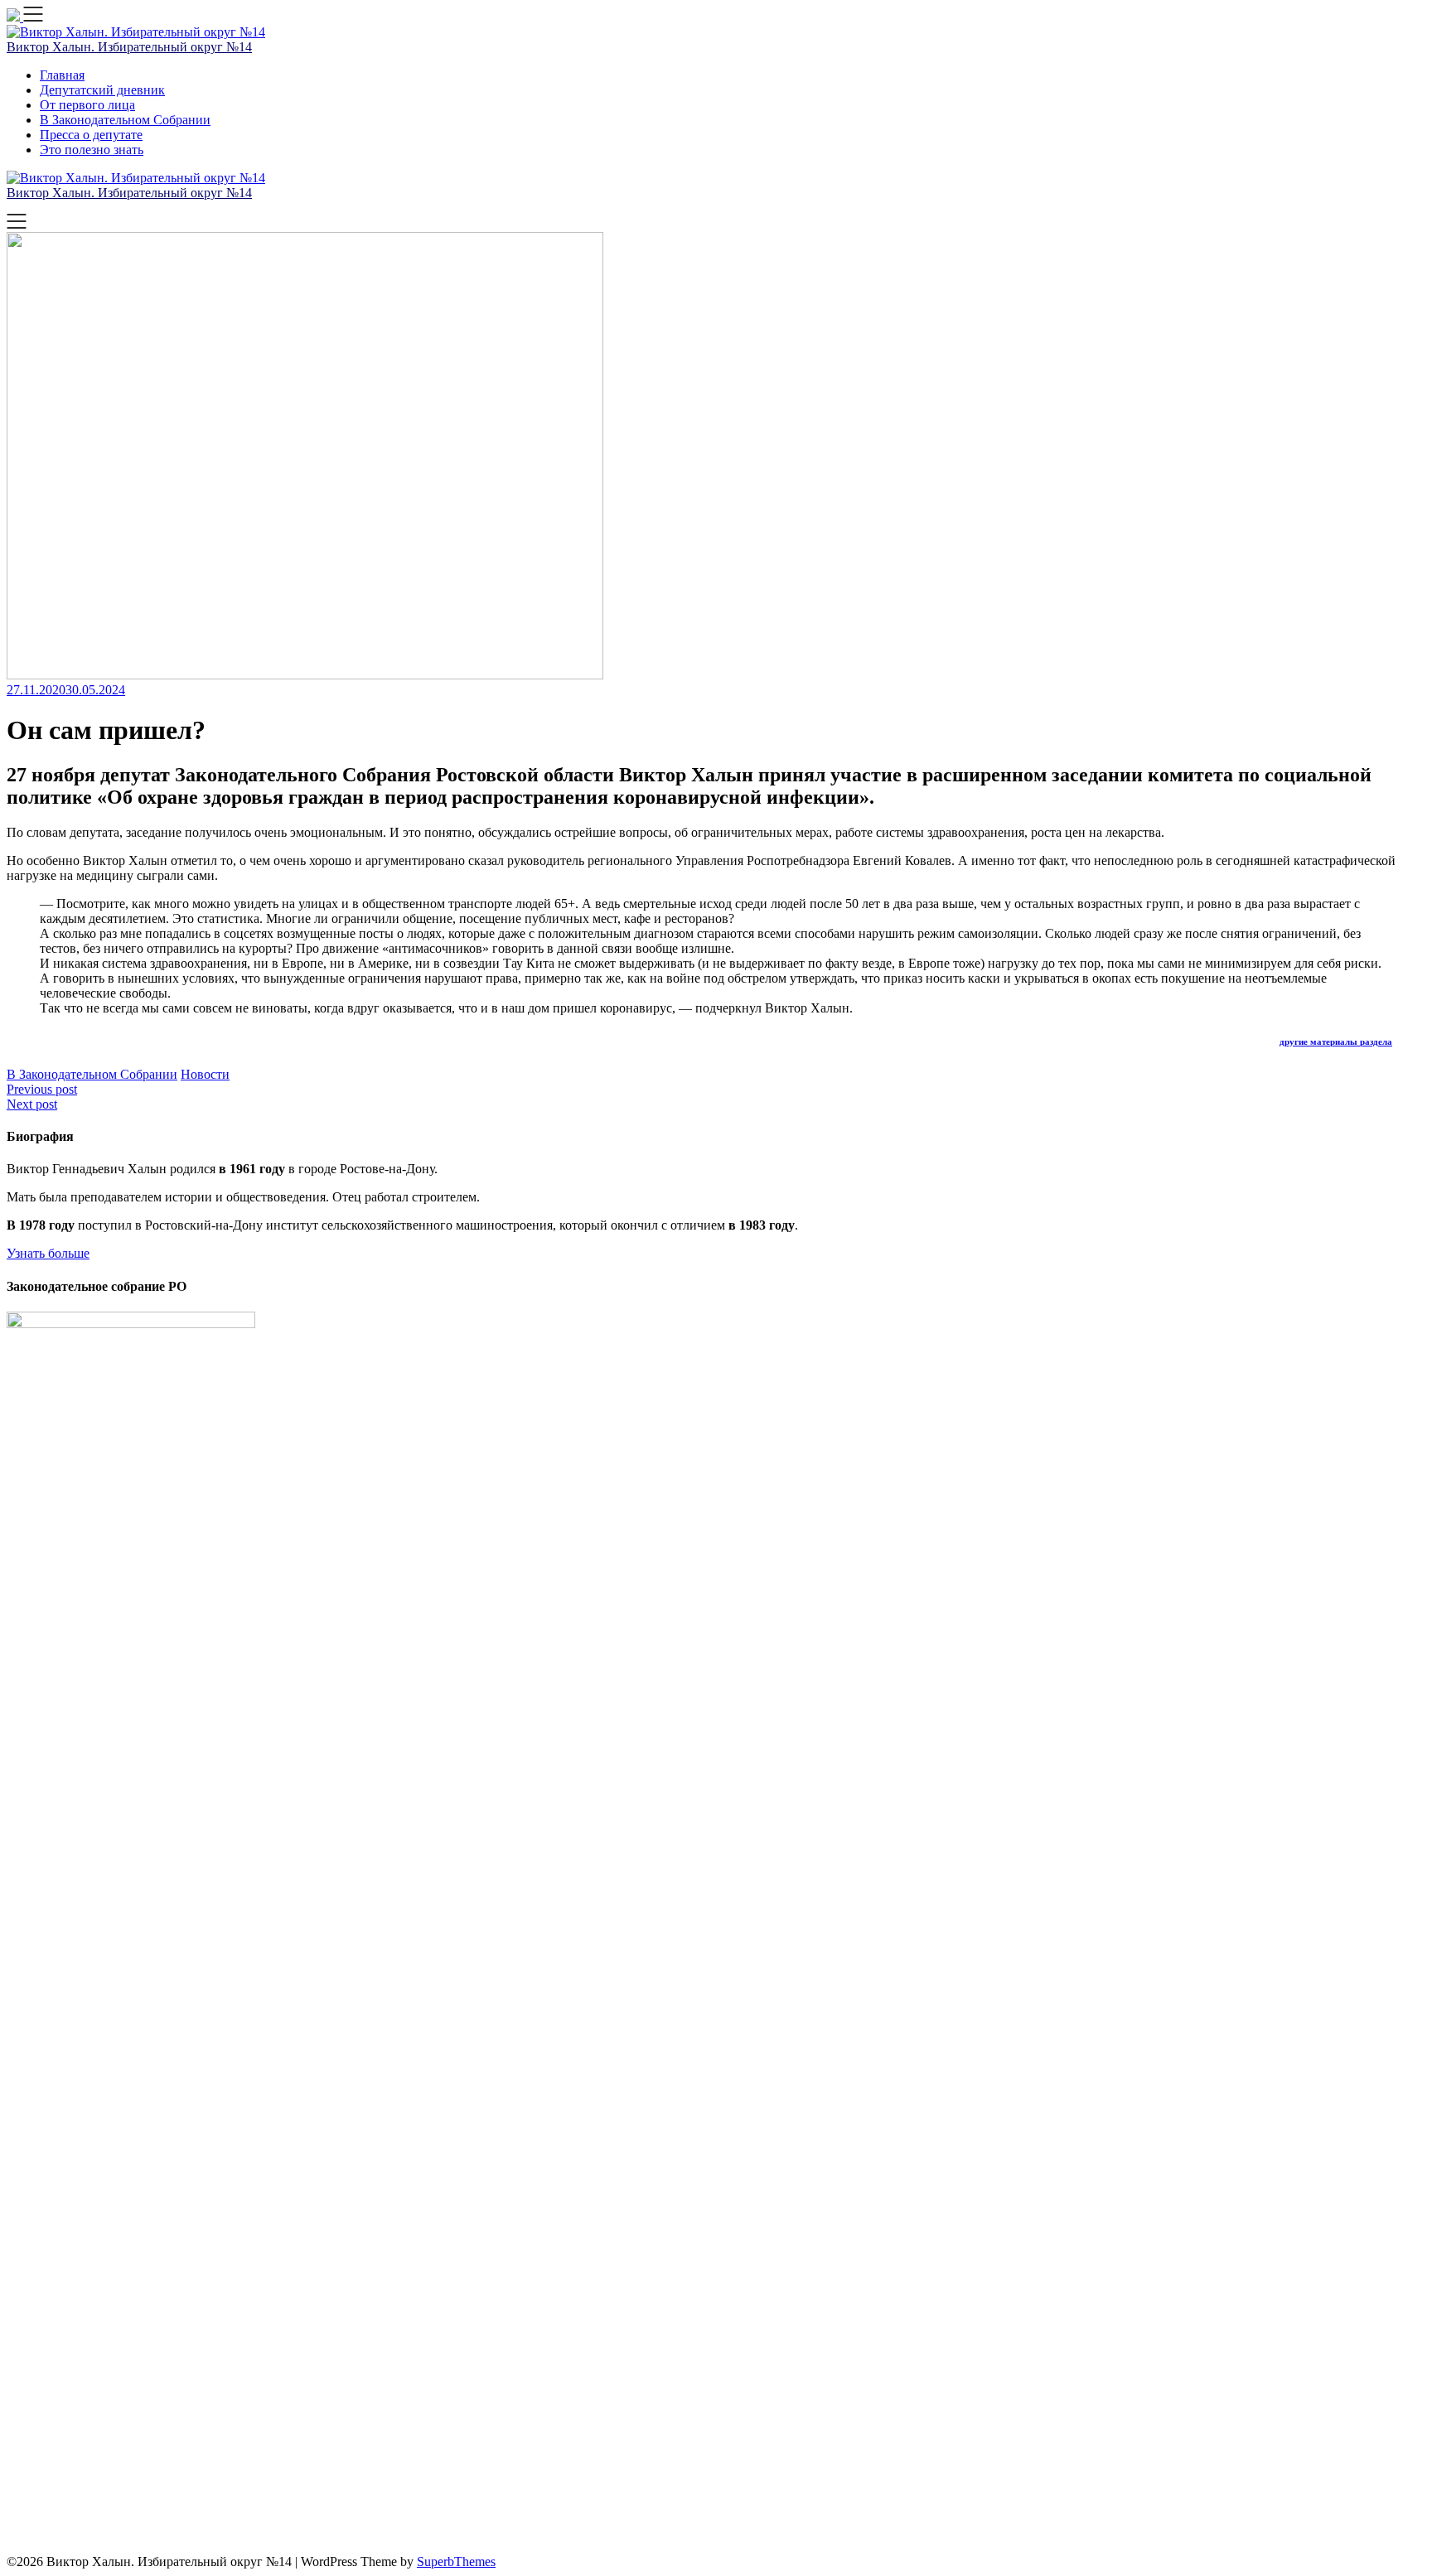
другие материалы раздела (1336, 1042)
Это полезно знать (92, 150)
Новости (205, 1074)
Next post (32, 1104)
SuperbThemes (456, 2562)
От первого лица (87, 105)
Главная (62, 75)
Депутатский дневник (102, 90)
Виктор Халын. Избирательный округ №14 (129, 47)
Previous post (42, 1089)
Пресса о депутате (91, 135)
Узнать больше (48, 1253)
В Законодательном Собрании (125, 120)
